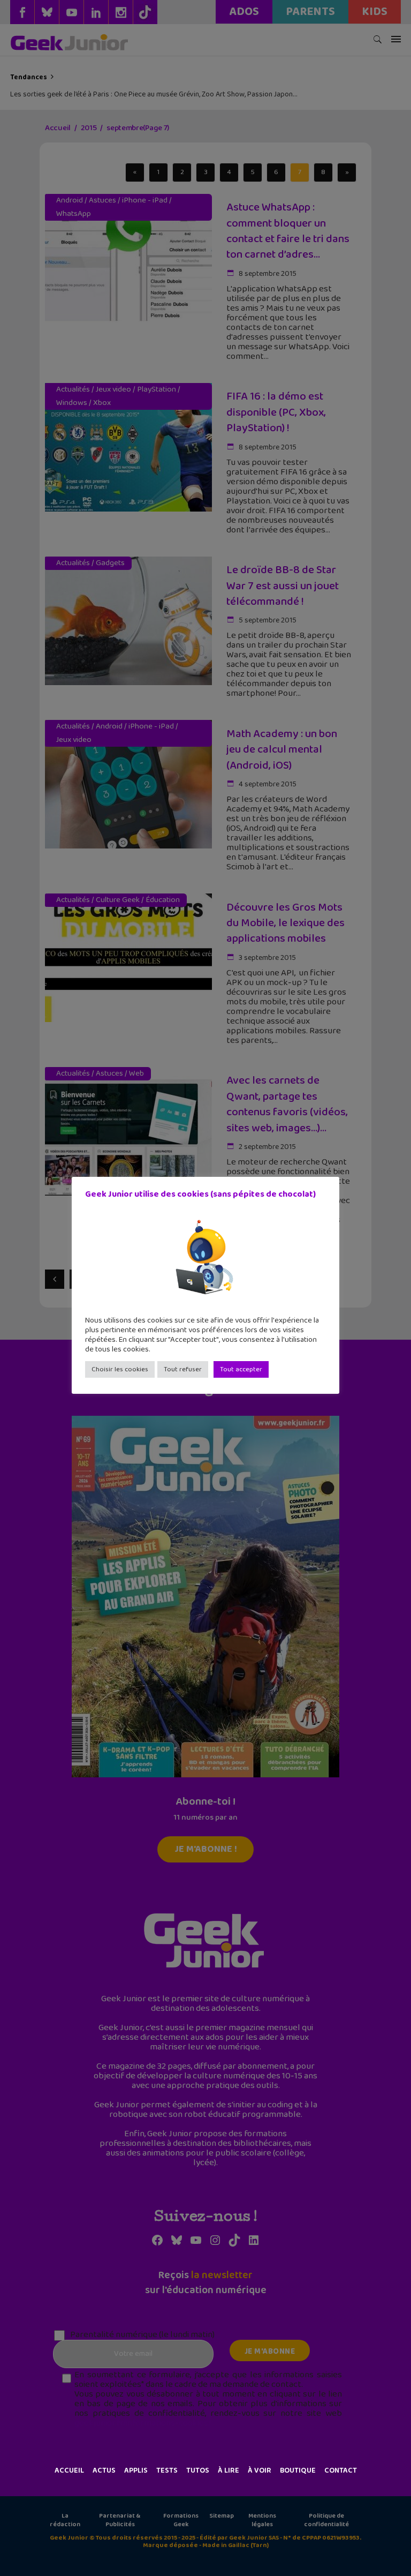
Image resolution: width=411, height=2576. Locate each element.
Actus (104, 2470)
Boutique (298, 2470)
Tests (167, 2470)
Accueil (69, 2470)
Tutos (198, 2470)
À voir (260, 2470)
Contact (341, 2470)
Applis (136, 2470)
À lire (229, 2470)
